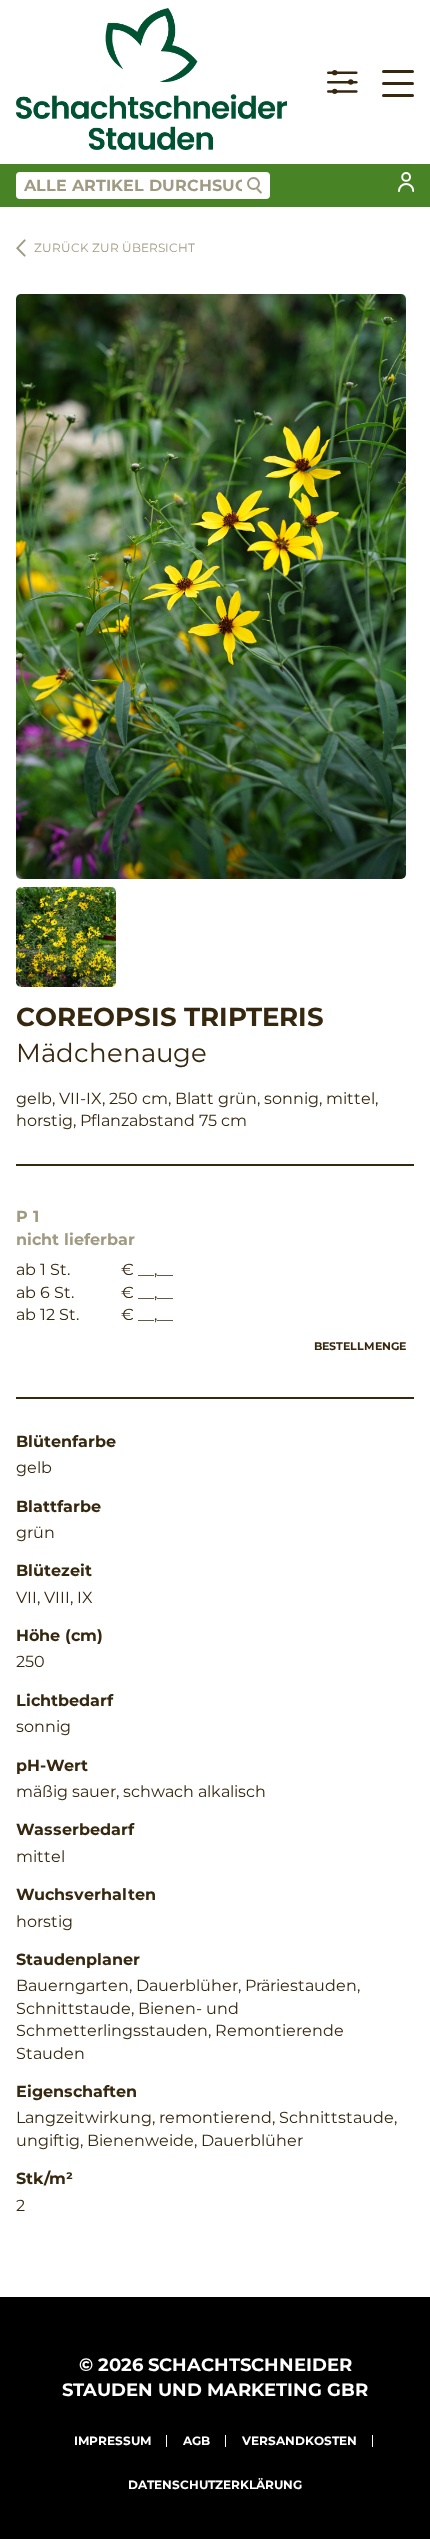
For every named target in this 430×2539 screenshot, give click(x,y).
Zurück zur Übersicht (114, 247)
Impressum (112, 2440)
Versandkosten (299, 2440)
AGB (196, 2440)
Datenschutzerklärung (215, 2484)
